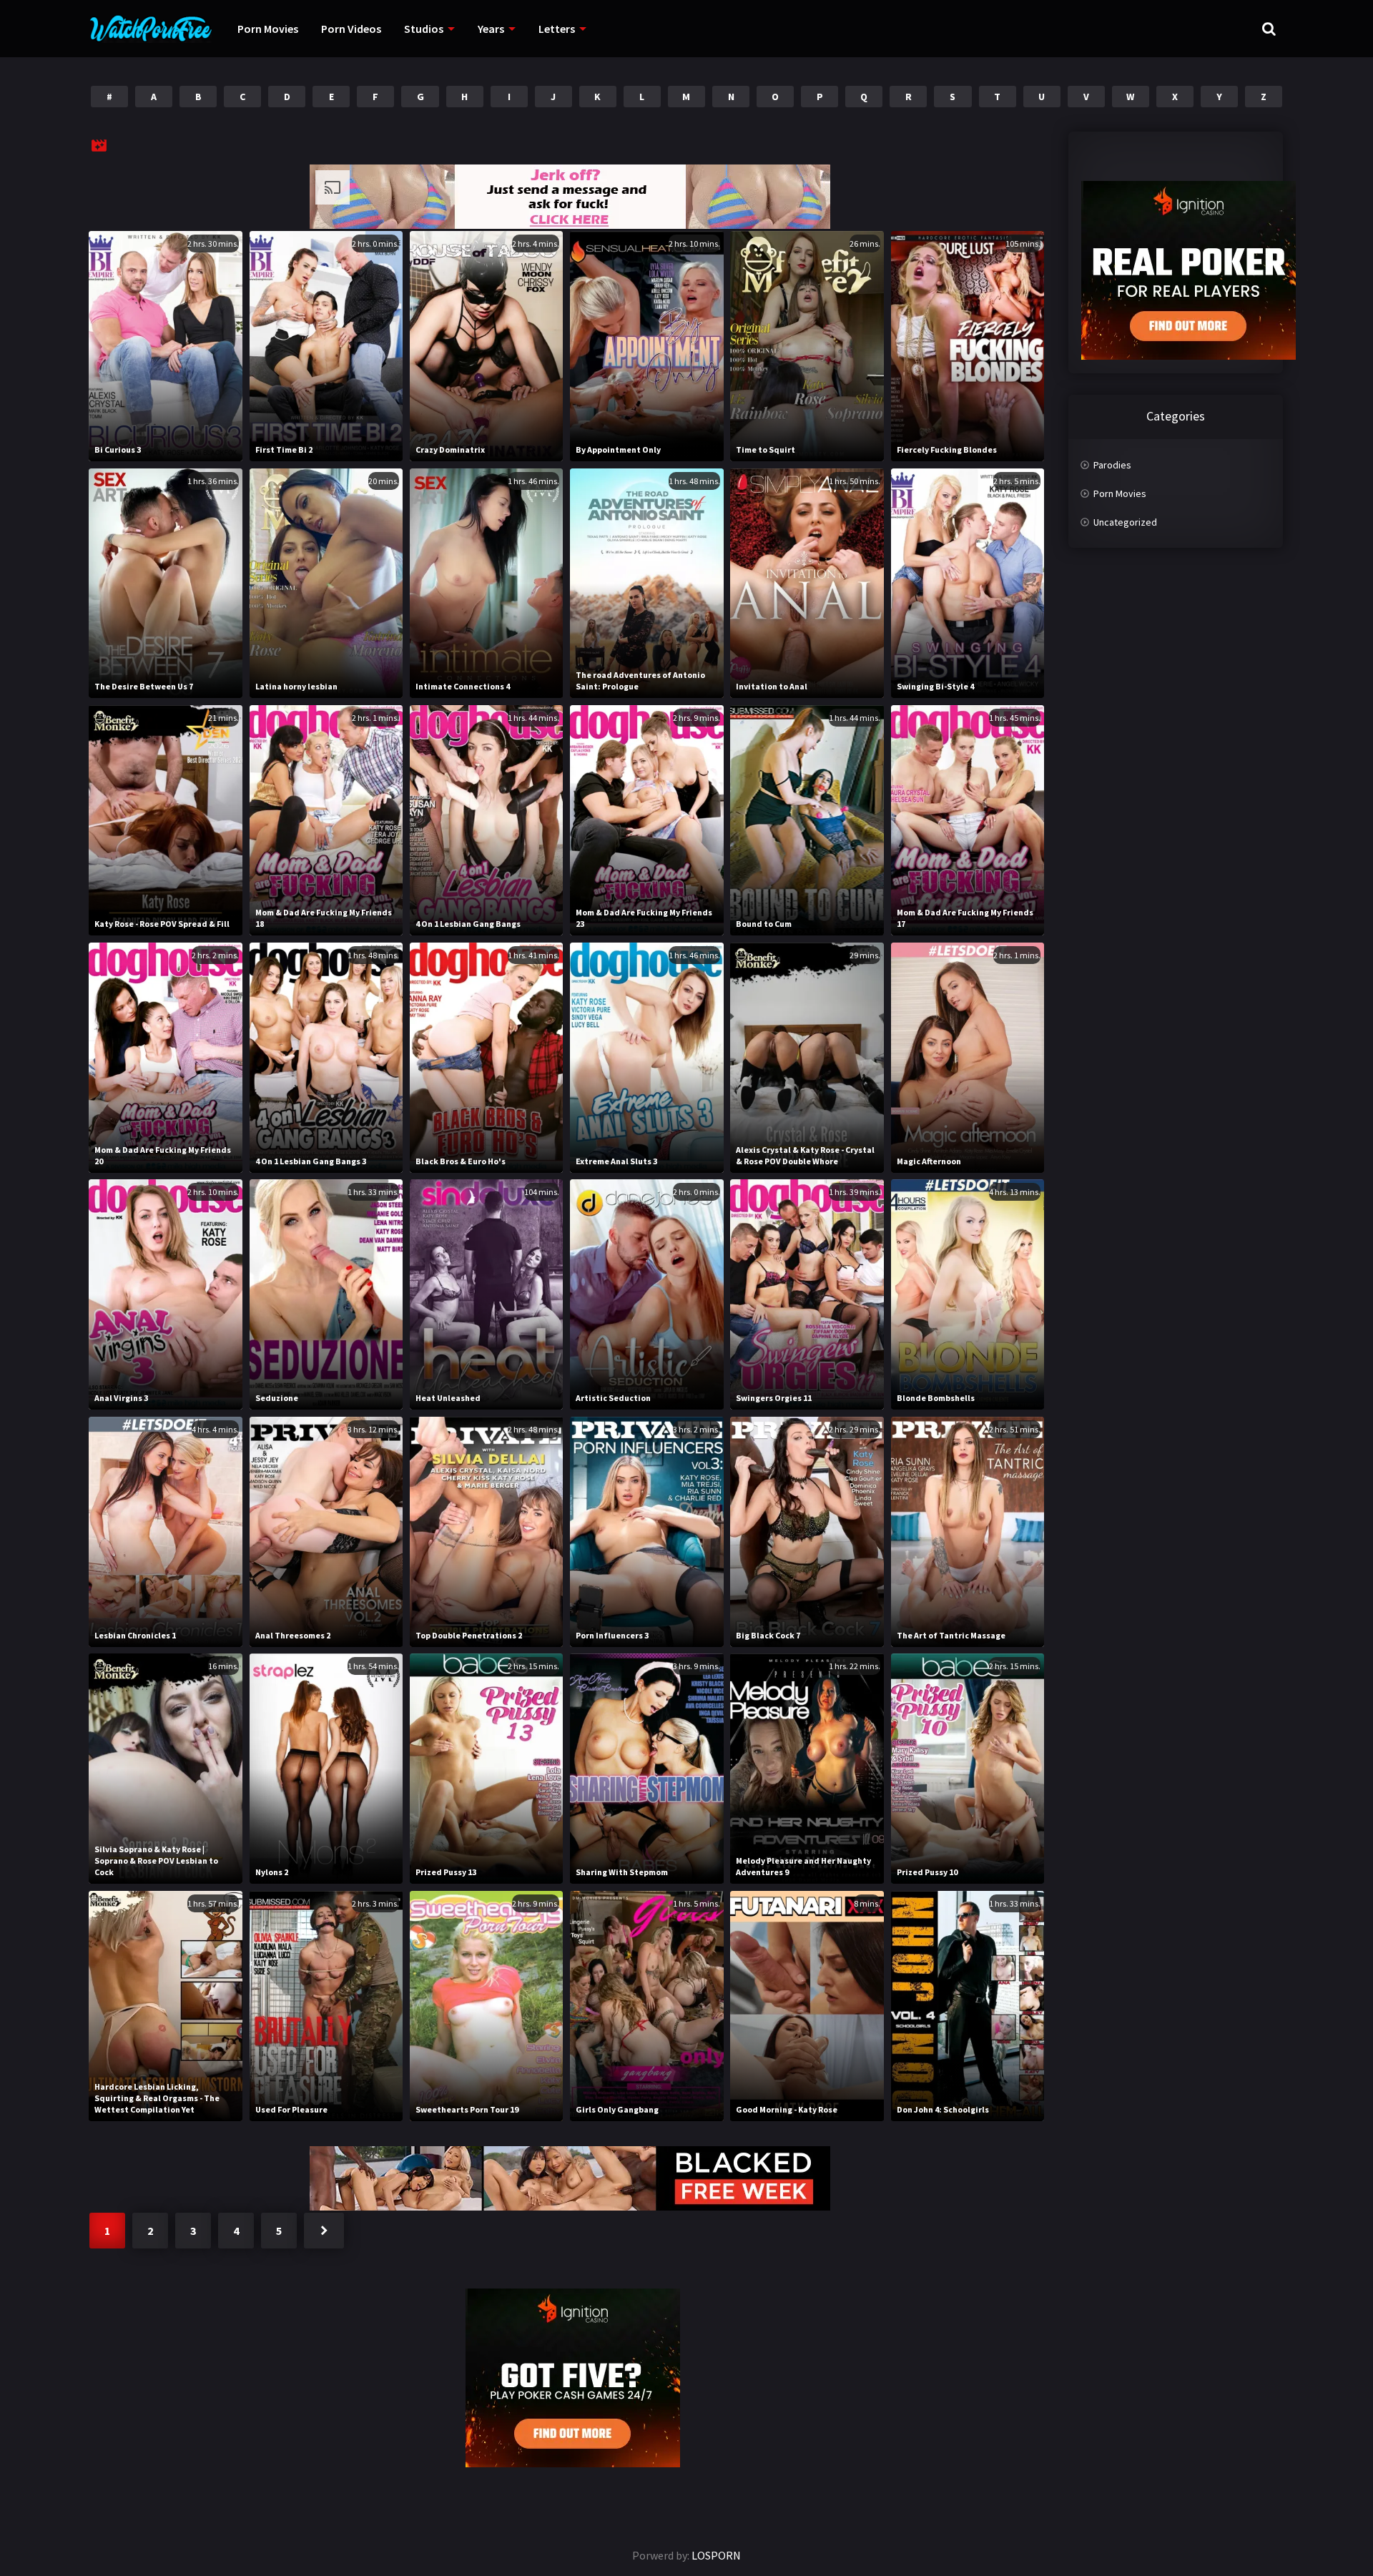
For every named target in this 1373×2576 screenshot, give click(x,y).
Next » (324, 2231)
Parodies (1112, 465)
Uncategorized (1125, 522)
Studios (424, 29)
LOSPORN (716, 2555)
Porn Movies (268, 29)
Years (491, 29)
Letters (557, 29)
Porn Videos (351, 29)
